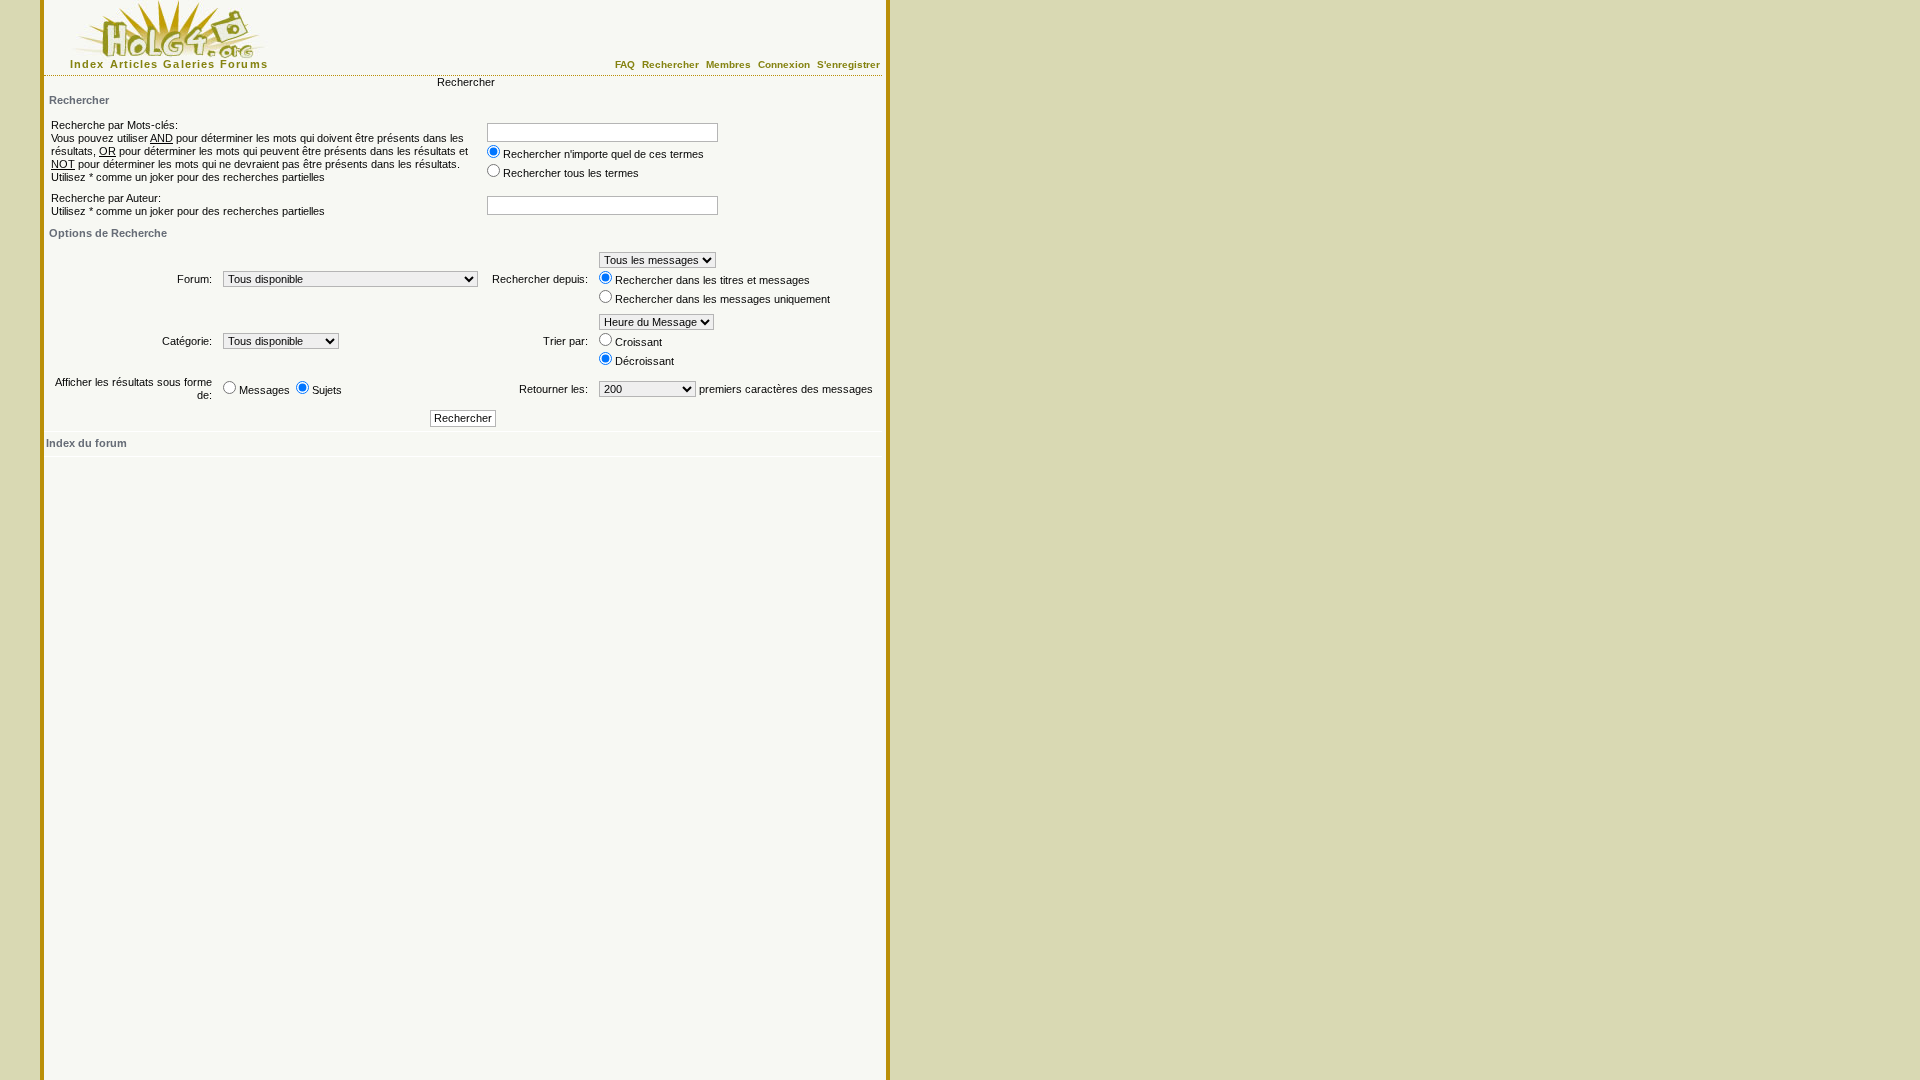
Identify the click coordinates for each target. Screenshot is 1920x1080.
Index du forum (86, 443)
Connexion (784, 64)
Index (87, 64)
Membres (728, 64)
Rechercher (670, 64)
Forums (244, 64)
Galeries (189, 64)
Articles (134, 64)
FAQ (625, 64)
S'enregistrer (848, 64)
